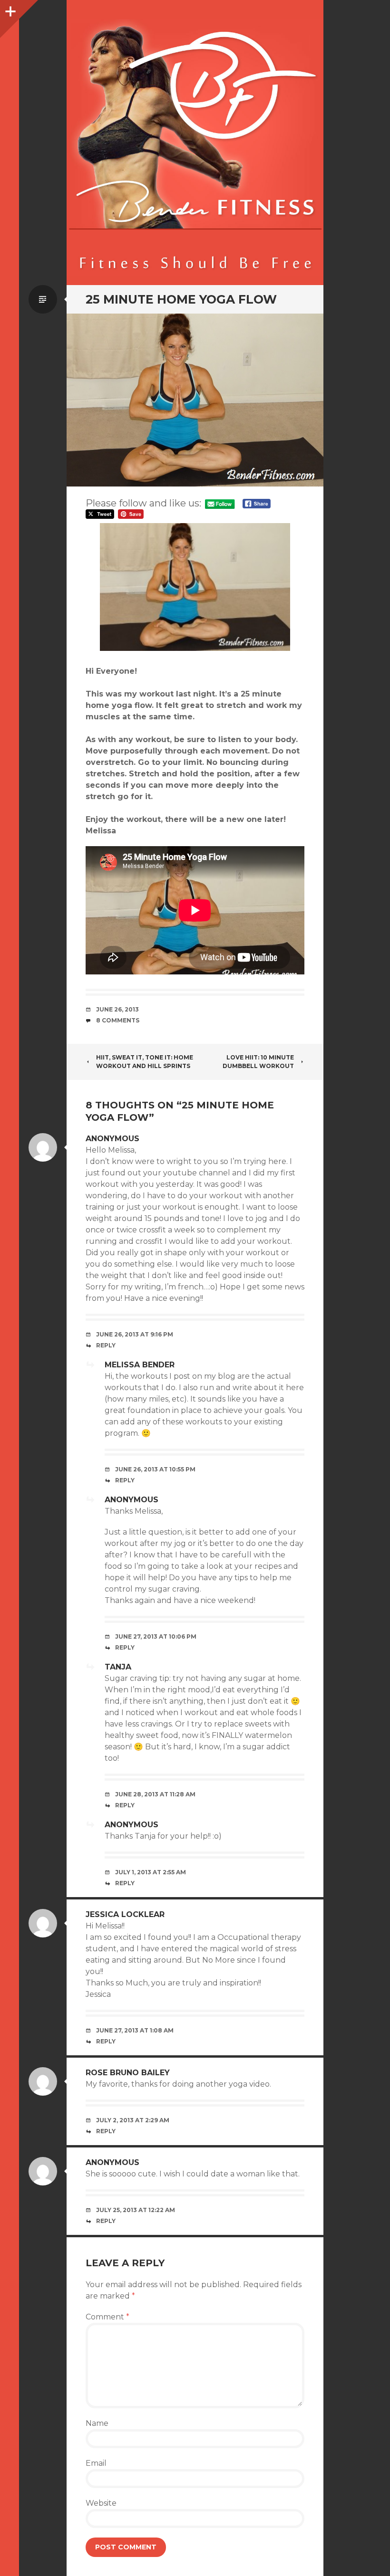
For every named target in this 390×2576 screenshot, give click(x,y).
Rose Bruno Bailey (128, 2073)
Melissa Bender (140, 1365)
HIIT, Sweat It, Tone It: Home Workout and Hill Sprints (145, 1062)
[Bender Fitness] (195, 147)
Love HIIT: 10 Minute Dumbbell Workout (258, 1062)
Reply (106, 1345)
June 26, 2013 (117, 1009)
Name (97, 2423)
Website (101, 2503)
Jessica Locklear (125, 1914)
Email (96, 2463)
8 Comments (118, 1020)
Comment (107, 2317)
